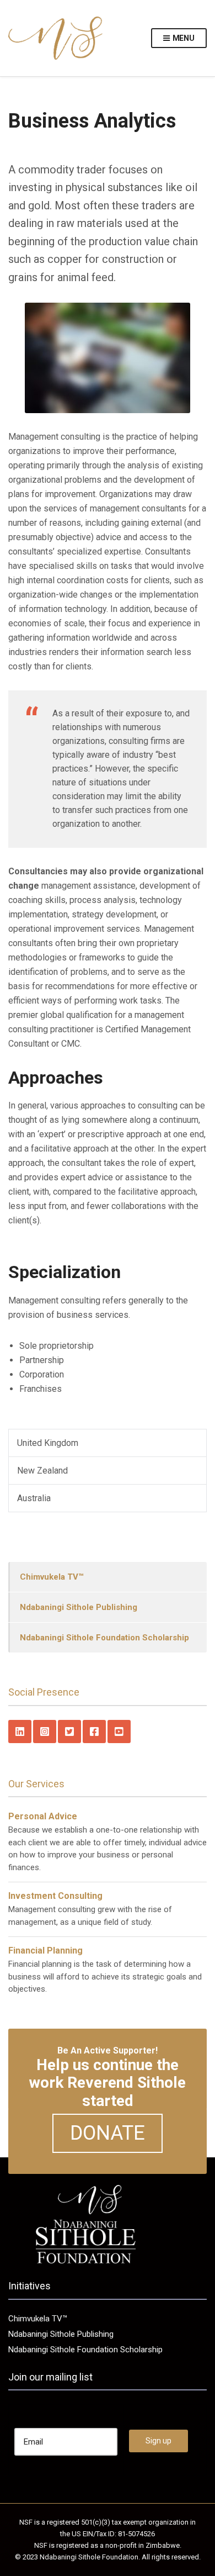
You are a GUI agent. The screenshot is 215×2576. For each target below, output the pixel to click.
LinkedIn (20, 1732)
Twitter (69, 1732)
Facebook (94, 1732)
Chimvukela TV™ (52, 1577)
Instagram (45, 1732)
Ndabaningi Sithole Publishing (79, 1607)
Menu (183, 38)
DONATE (108, 2133)
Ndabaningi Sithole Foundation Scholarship (104, 1638)
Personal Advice (43, 1816)
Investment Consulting (55, 1896)
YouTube (119, 1732)
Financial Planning (45, 1951)
